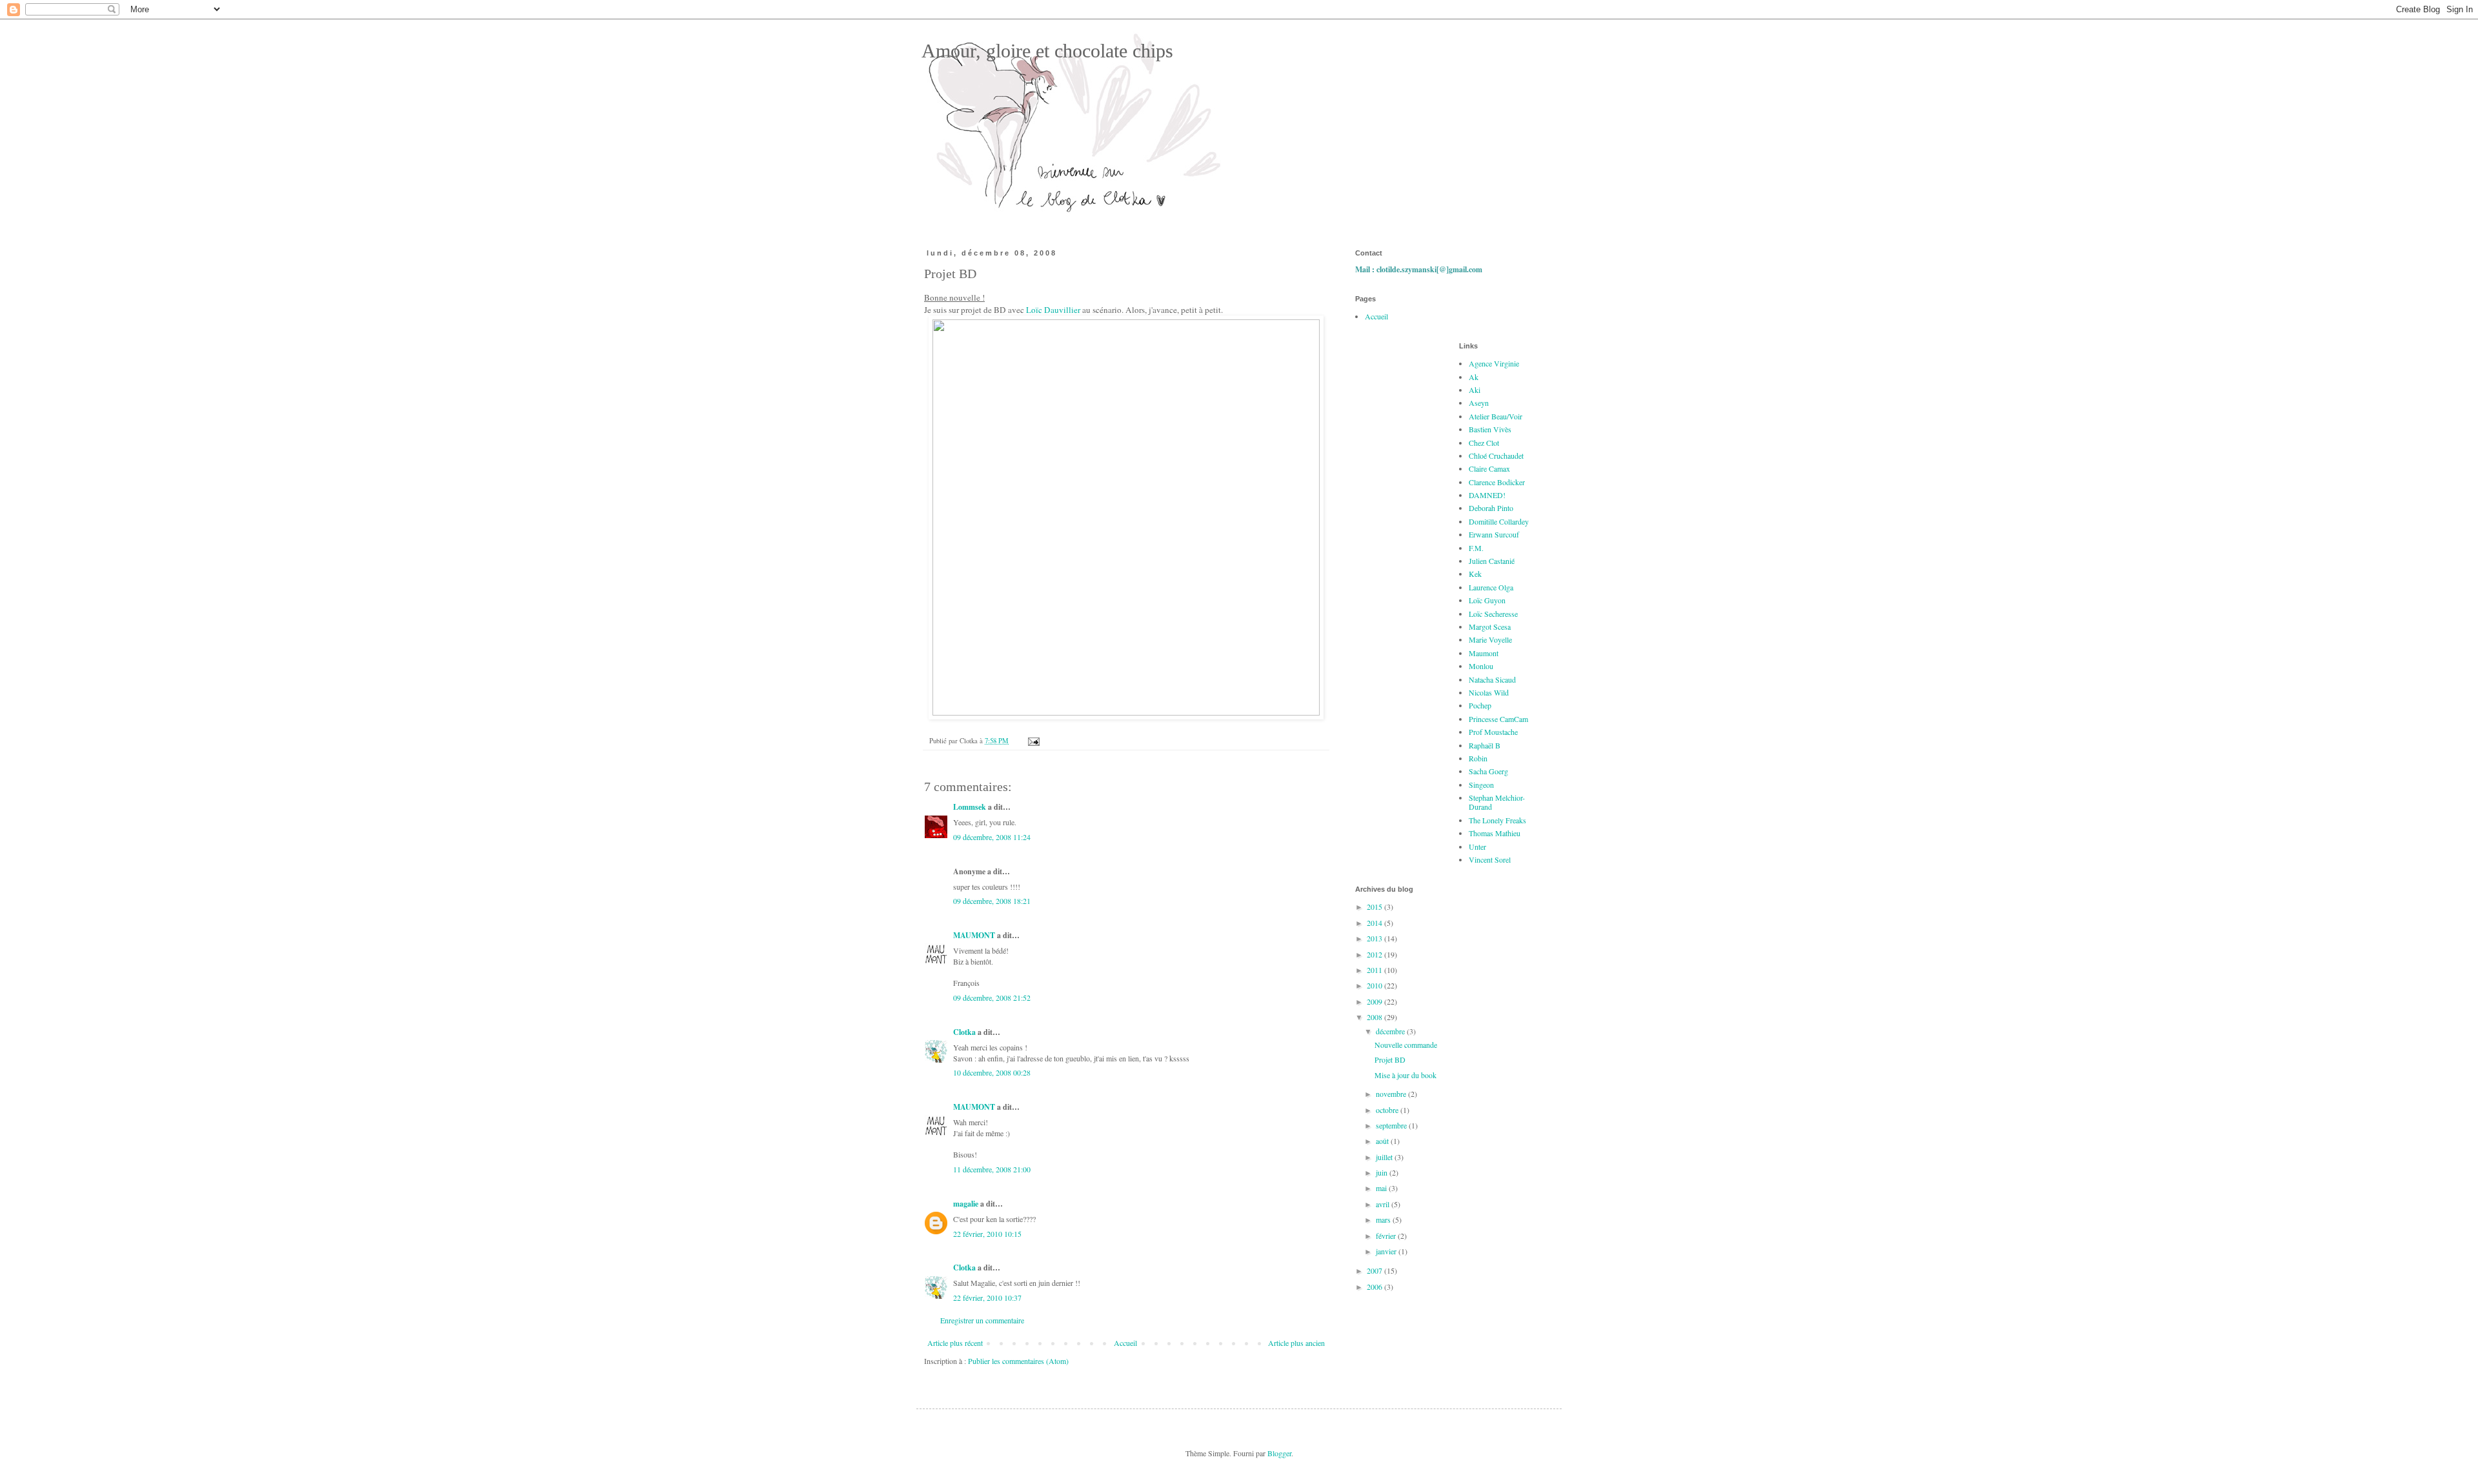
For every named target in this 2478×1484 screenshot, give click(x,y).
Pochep (1480, 705)
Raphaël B (1485, 745)
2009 (1375, 1001)
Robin (1478, 758)
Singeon (1481, 785)
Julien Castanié (1492, 561)
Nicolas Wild (1489, 692)
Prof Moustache (1493, 732)
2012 (1375, 954)
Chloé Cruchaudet (1496, 456)
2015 (1375, 907)
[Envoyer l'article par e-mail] (1033, 741)
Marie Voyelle (1490, 639)
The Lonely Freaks (1497, 820)
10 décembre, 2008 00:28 (992, 1072)
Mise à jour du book (1405, 1075)
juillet (1385, 1157)
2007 (1375, 1270)
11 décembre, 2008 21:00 (992, 1169)
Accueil (1125, 1343)
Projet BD (1390, 1059)
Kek (1475, 574)
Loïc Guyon (1487, 600)
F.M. (1476, 548)
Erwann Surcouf (1494, 534)
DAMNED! (1487, 495)
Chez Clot (1484, 443)
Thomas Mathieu (1495, 833)
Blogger (1279, 1453)
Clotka (964, 1032)
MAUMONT (974, 935)
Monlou (1481, 666)
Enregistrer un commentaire (982, 1320)
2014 (1375, 923)
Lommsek (970, 807)
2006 (1375, 1287)
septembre (1392, 1125)
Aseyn (1479, 403)
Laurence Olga (1491, 587)
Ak (1474, 377)
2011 (1375, 970)
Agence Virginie (1494, 363)
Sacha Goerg (1488, 771)
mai (1382, 1188)
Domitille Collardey (1499, 521)
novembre (1392, 1094)
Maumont (1484, 653)
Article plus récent (955, 1343)
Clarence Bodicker (1497, 482)
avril (1384, 1204)
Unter (1477, 847)
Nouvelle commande (1406, 1045)
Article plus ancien (1296, 1343)
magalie (966, 1204)
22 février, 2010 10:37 (987, 1298)
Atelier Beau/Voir (1496, 416)
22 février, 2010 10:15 (987, 1234)
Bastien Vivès (1490, 429)
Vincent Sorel (1490, 859)
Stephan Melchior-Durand (1497, 802)
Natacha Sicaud (1492, 679)
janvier (1387, 1251)
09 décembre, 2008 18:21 (992, 901)
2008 (1375, 1017)
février (1387, 1236)
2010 (1375, 985)
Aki (1475, 390)
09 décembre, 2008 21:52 (992, 998)
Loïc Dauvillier (1053, 310)
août (1383, 1141)
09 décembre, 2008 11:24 (992, 837)
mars (1384, 1219)
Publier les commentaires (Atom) (1018, 1361)
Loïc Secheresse (1493, 614)
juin (1383, 1172)
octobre (1388, 1110)
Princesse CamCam (1498, 719)
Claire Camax (1489, 468)
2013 (1375, 938)
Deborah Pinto (1491, 508)
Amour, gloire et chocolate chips (1045, 51)
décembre (1391, 1031)
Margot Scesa (1490, 627)
